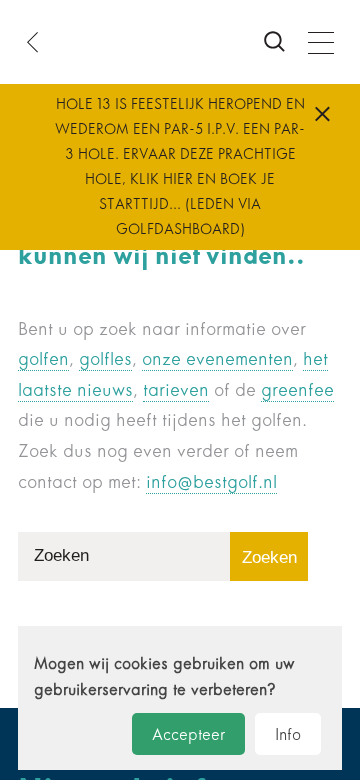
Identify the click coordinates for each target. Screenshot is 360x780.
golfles (105, 359)
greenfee (297, 390)
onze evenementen (217, 359)
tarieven (176, 390)
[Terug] (39, 42)
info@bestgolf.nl (211, 482)
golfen (43, 359)
